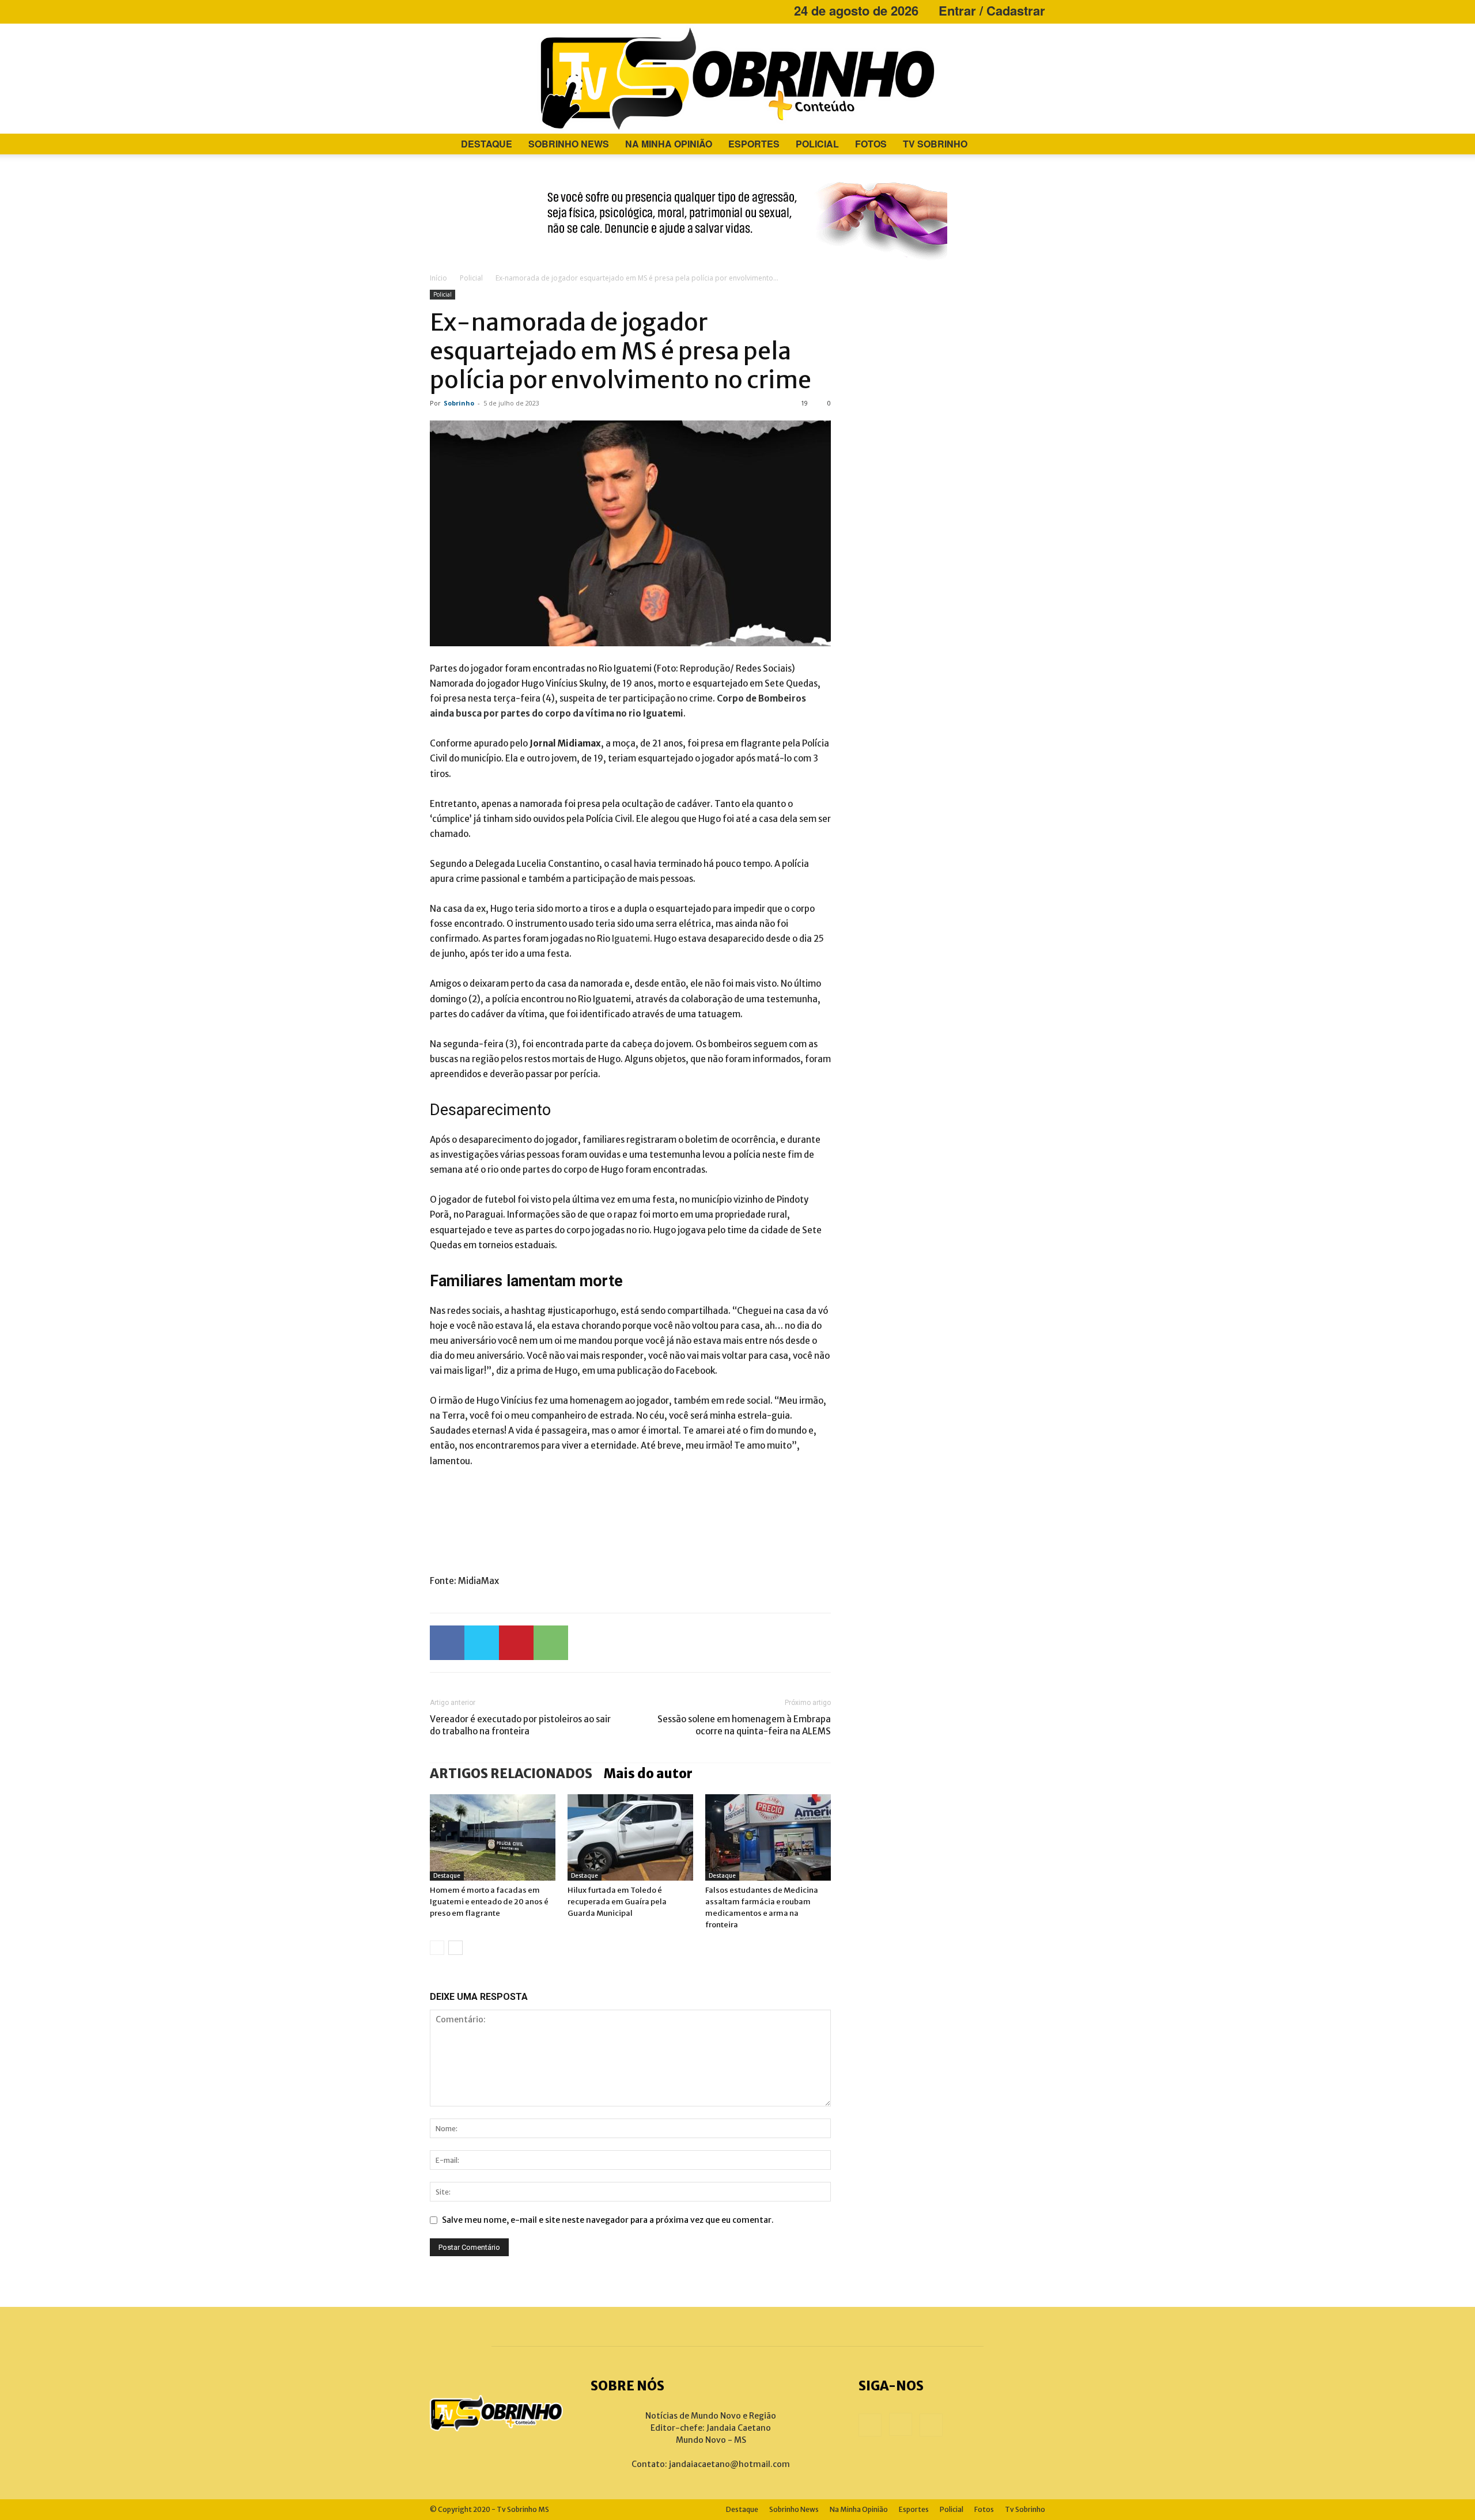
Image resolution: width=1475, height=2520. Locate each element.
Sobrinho (459, 403)
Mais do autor (648, 1774)
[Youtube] (476, 10)
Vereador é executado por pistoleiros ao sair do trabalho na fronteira (520, 1725)
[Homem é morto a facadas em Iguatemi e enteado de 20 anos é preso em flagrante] (493, 1837)
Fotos (871, 144)
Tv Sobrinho (935, 144)
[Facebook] (438, 10)
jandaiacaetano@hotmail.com (729, 2464)
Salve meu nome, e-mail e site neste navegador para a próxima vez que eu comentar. (608, 2220)
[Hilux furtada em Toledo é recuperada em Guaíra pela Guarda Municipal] (630, 1837)
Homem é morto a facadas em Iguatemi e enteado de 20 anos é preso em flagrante (489, 1902)
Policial (817, 144)
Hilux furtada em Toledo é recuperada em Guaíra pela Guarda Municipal (617, 1902)
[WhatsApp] (551, 1643)
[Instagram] (457, 10)
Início (438, 278)
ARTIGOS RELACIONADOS (511, 1774)
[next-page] (455, 1948)
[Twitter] (482, 1643)
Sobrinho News (569, 144)
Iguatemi (631, 939)
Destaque (487, 144)
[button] (1031, 145)
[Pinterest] (516, 1643)
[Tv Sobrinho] (737, 79)
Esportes (754, 144)
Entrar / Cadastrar (992, 10)
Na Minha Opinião (669, 144)
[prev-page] (437, 1948)
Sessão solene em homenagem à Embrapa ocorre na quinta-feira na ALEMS (744, 1725)
